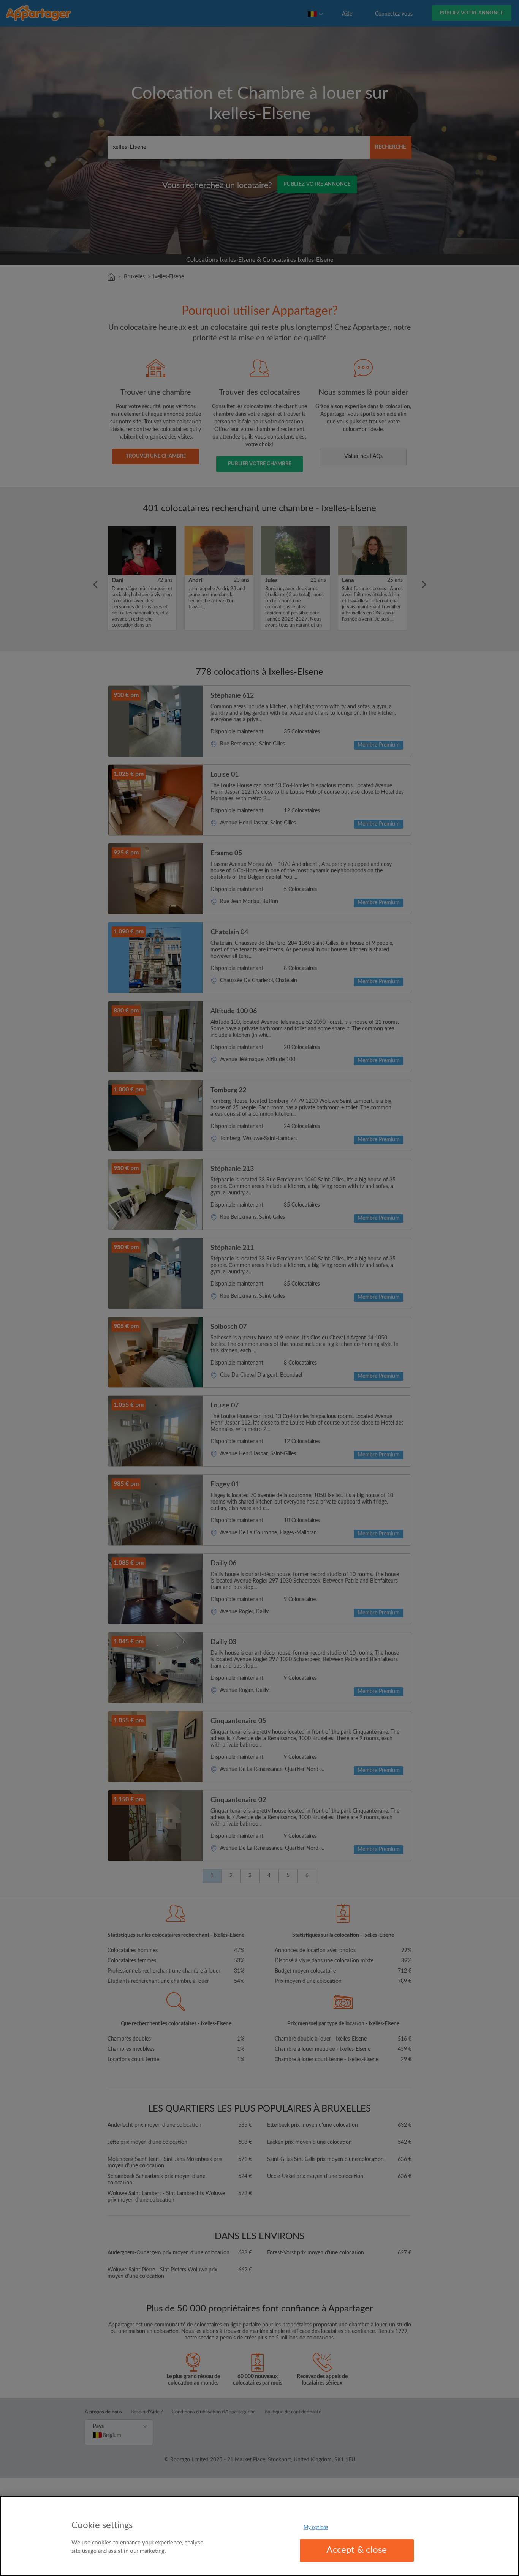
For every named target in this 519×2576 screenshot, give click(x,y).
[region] (259, 2536)
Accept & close (357, 2550)
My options (316, 2528)
